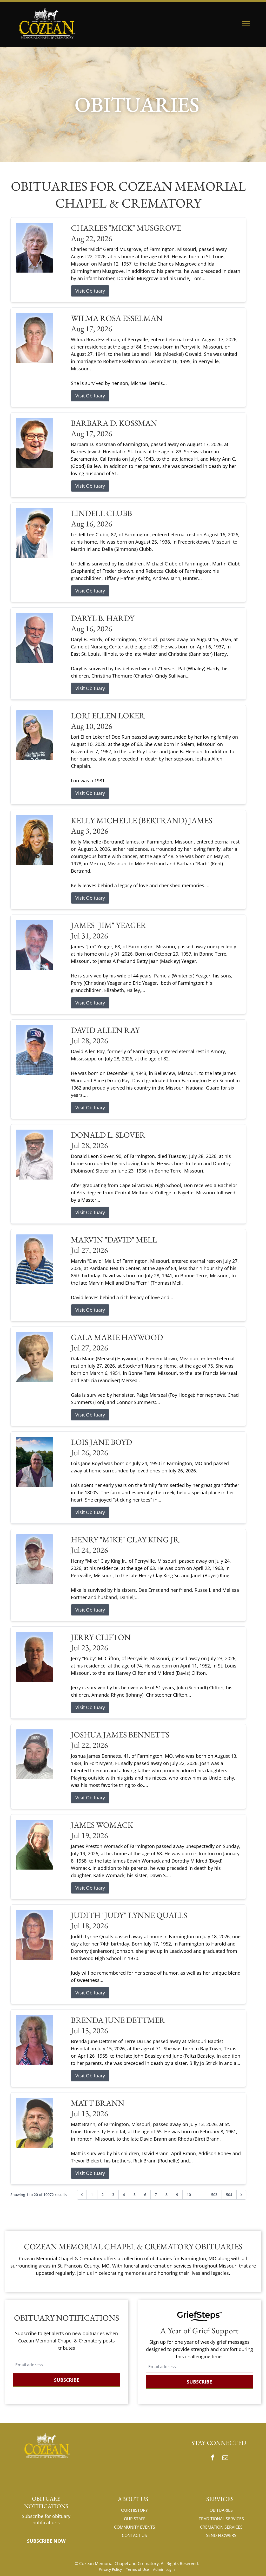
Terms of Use (137, 2569)
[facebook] (212, 2458)
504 (229, 2195)
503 (214, 2195)
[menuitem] (134, 2510)
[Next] (241, 2195)
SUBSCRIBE (67, 2380)
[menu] (246, 24)
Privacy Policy (110, 2569)
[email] (225, 2458)
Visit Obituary (90, 291)
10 (189, 2195)
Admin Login (164, 2569)
